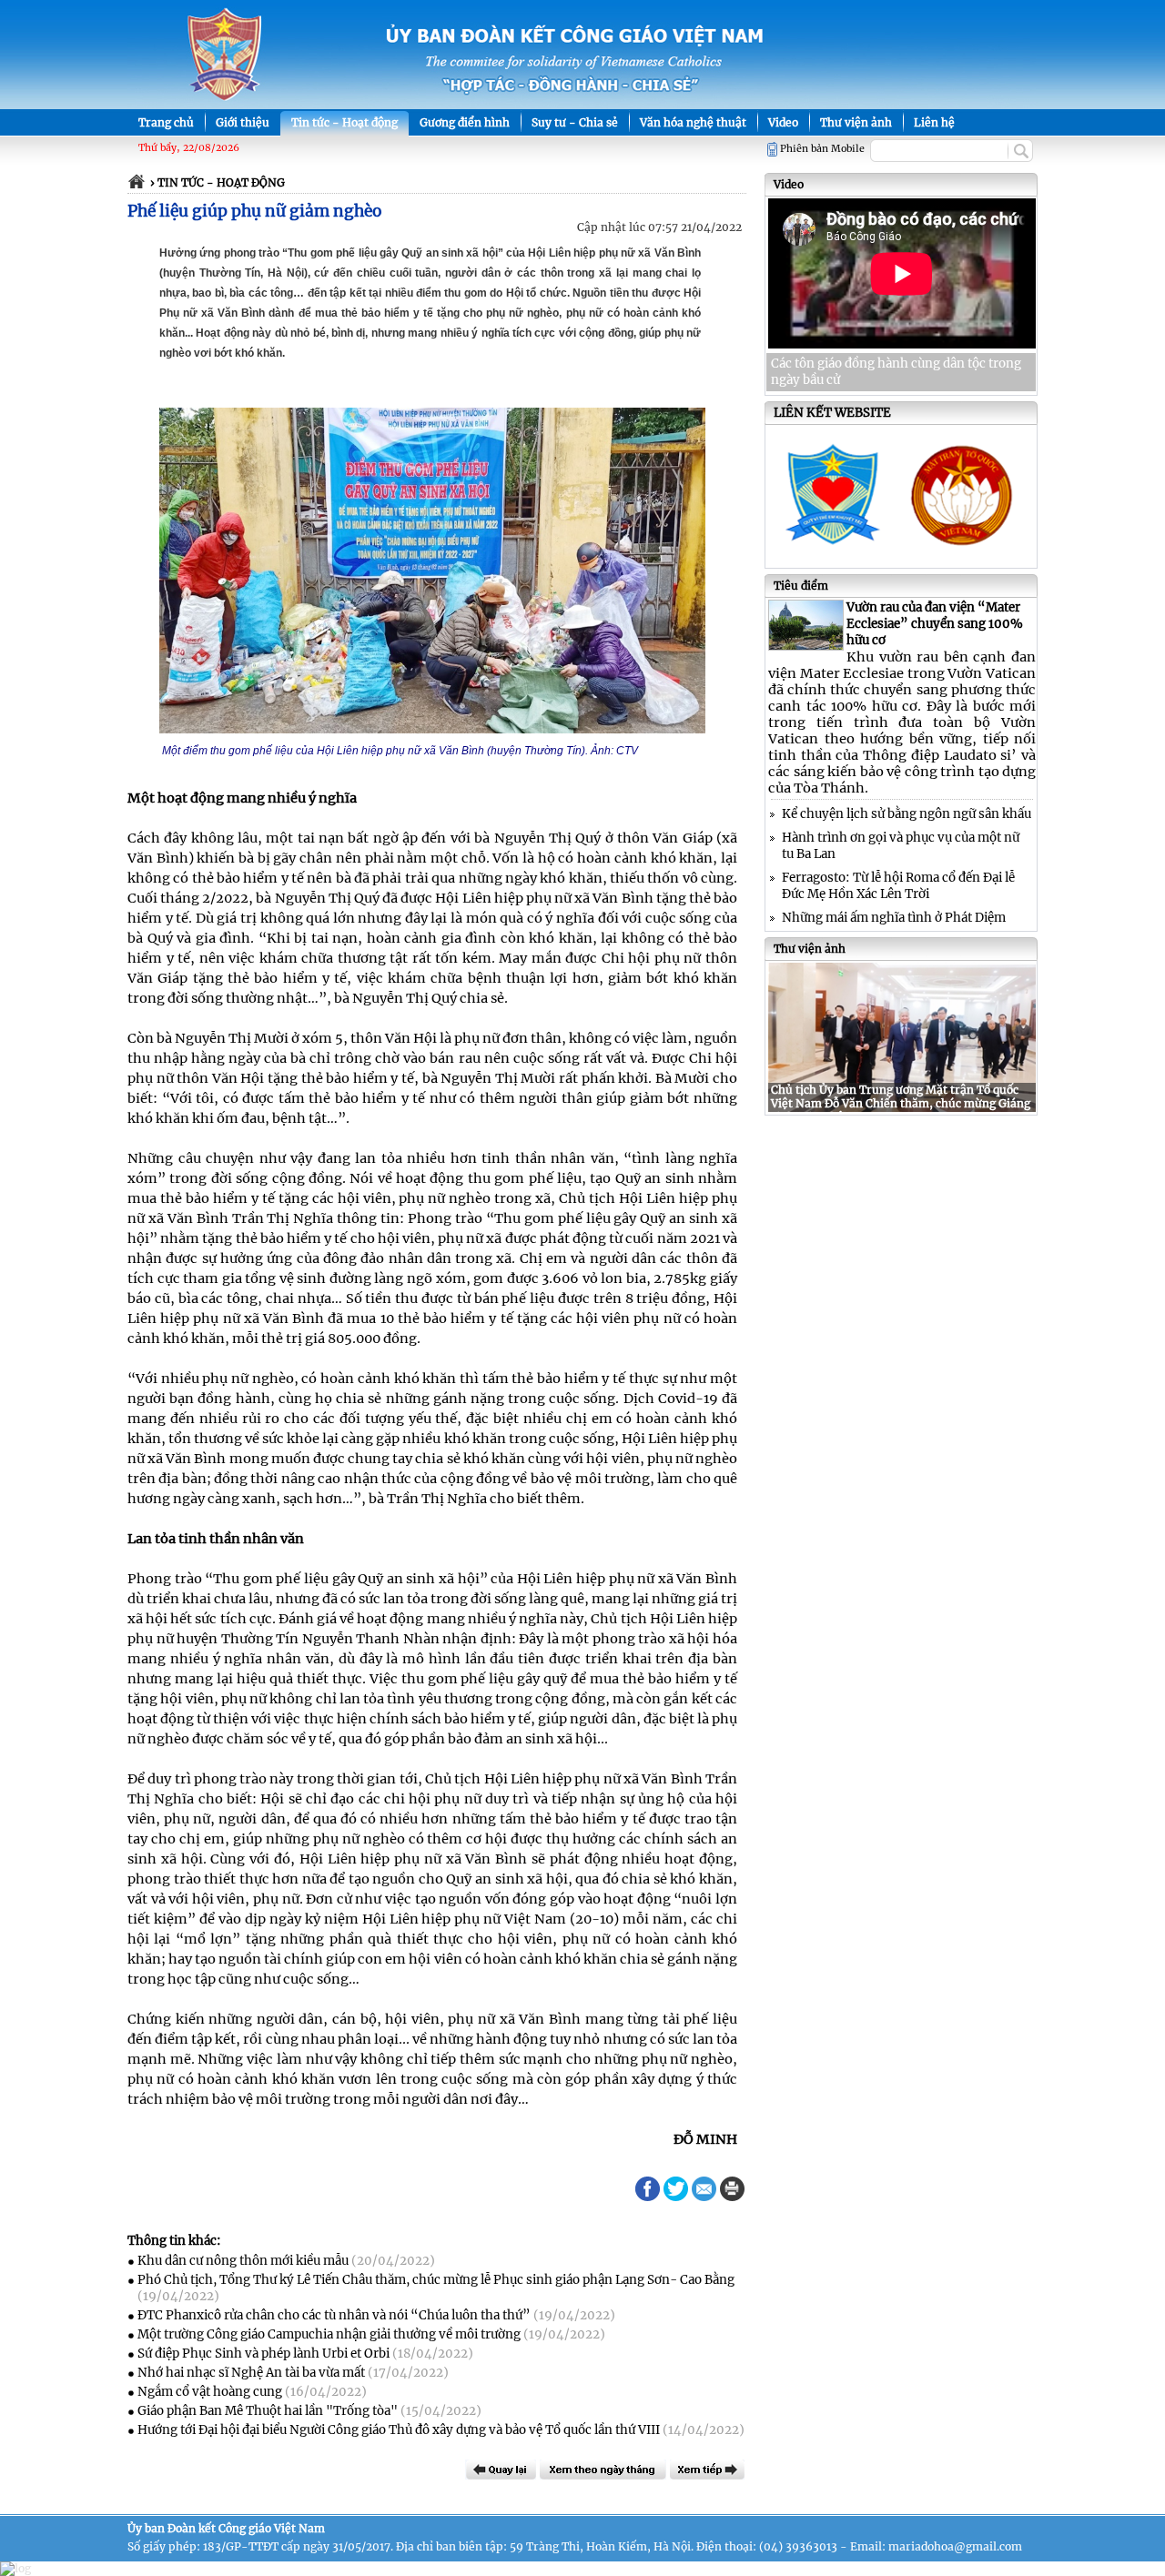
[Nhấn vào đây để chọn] (603, 2470)
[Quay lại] (501, 2470)
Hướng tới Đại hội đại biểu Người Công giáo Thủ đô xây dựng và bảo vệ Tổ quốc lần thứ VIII (399, 2430)
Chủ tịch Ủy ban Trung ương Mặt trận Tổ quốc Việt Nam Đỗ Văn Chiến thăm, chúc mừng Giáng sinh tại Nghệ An (901, 1103)
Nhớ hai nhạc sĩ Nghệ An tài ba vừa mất (251, 2373)
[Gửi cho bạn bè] (704, 2189)
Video (783, 122)
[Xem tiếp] (707, 2470)
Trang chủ (166, 122)
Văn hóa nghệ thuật (693, 122)
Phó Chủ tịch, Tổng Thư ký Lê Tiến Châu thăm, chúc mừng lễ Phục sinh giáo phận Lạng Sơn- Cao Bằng (436, 2280)
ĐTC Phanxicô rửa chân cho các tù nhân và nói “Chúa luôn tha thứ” (334, 2315)
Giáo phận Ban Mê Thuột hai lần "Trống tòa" (268, 2411)
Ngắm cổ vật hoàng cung (210, 2392)
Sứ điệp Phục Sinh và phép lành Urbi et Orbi (263, 2354)
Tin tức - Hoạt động (344, 122)
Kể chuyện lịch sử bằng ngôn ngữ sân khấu (907, 814)
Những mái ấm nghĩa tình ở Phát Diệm (894, 918)
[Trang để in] (732, 2197)
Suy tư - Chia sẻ (575, 122)
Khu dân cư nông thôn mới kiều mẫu (243, 2261)
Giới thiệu (243, 122)
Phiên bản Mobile (822, 149)
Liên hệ (934, 122)
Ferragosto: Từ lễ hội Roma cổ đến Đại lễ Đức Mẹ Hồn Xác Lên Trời (898, 886)
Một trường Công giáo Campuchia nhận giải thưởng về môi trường (329, 2334)
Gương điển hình (465, 122)
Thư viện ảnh (856, 122)
